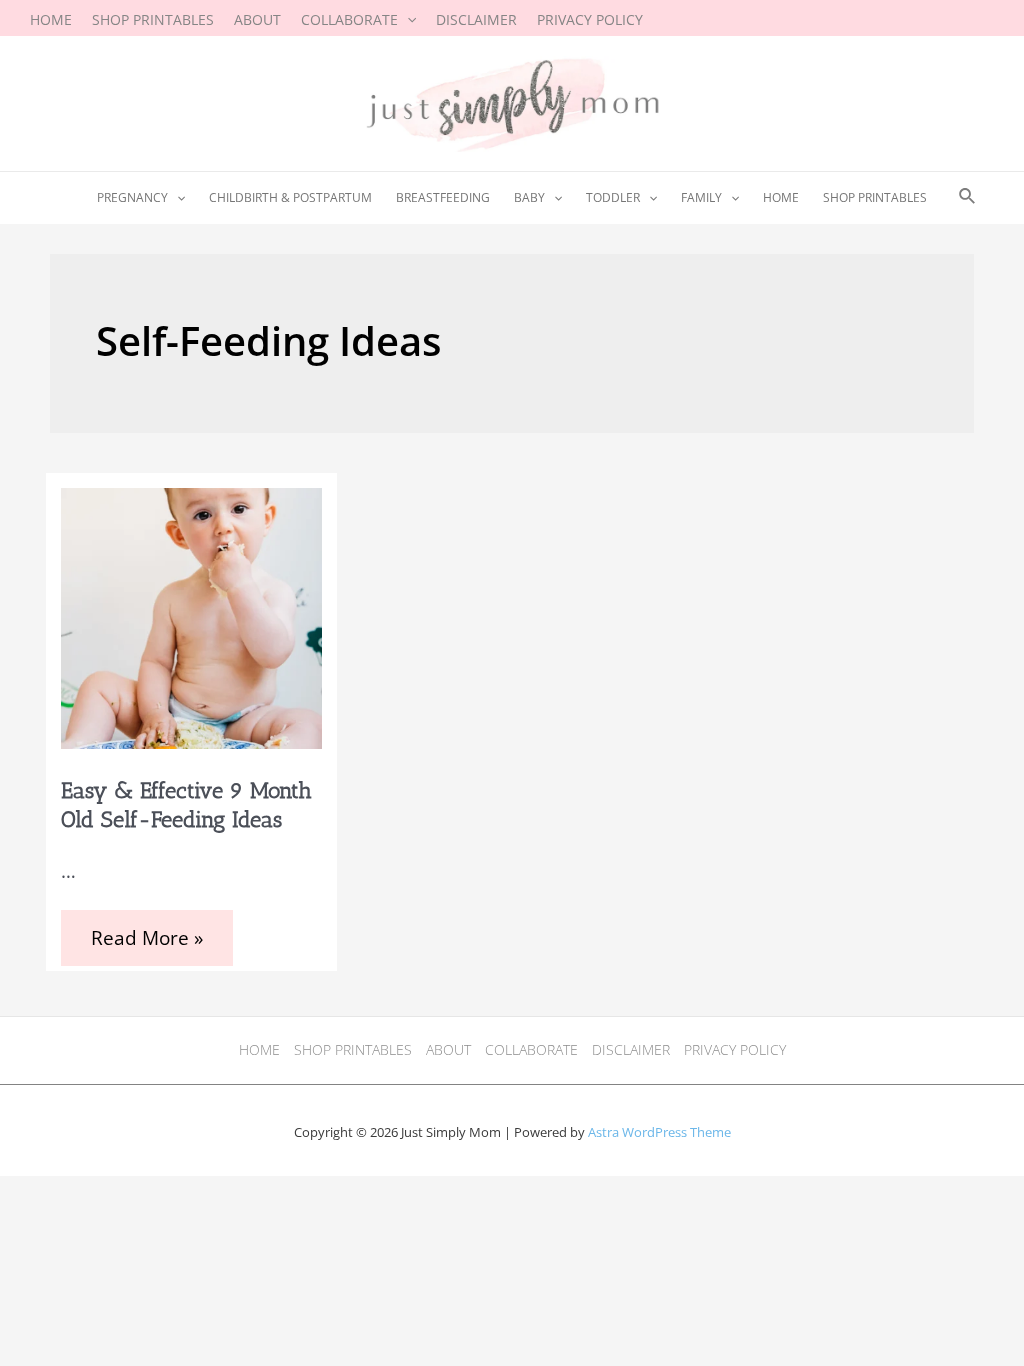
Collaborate (531, 1049)
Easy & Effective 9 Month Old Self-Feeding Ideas (186, 805)
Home (259, 1049)
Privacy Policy (735, 1049)
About (448, 1049)
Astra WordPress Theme (659, 1132)
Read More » (146, 940)
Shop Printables (353, 1049)
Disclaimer (631, 1049)
